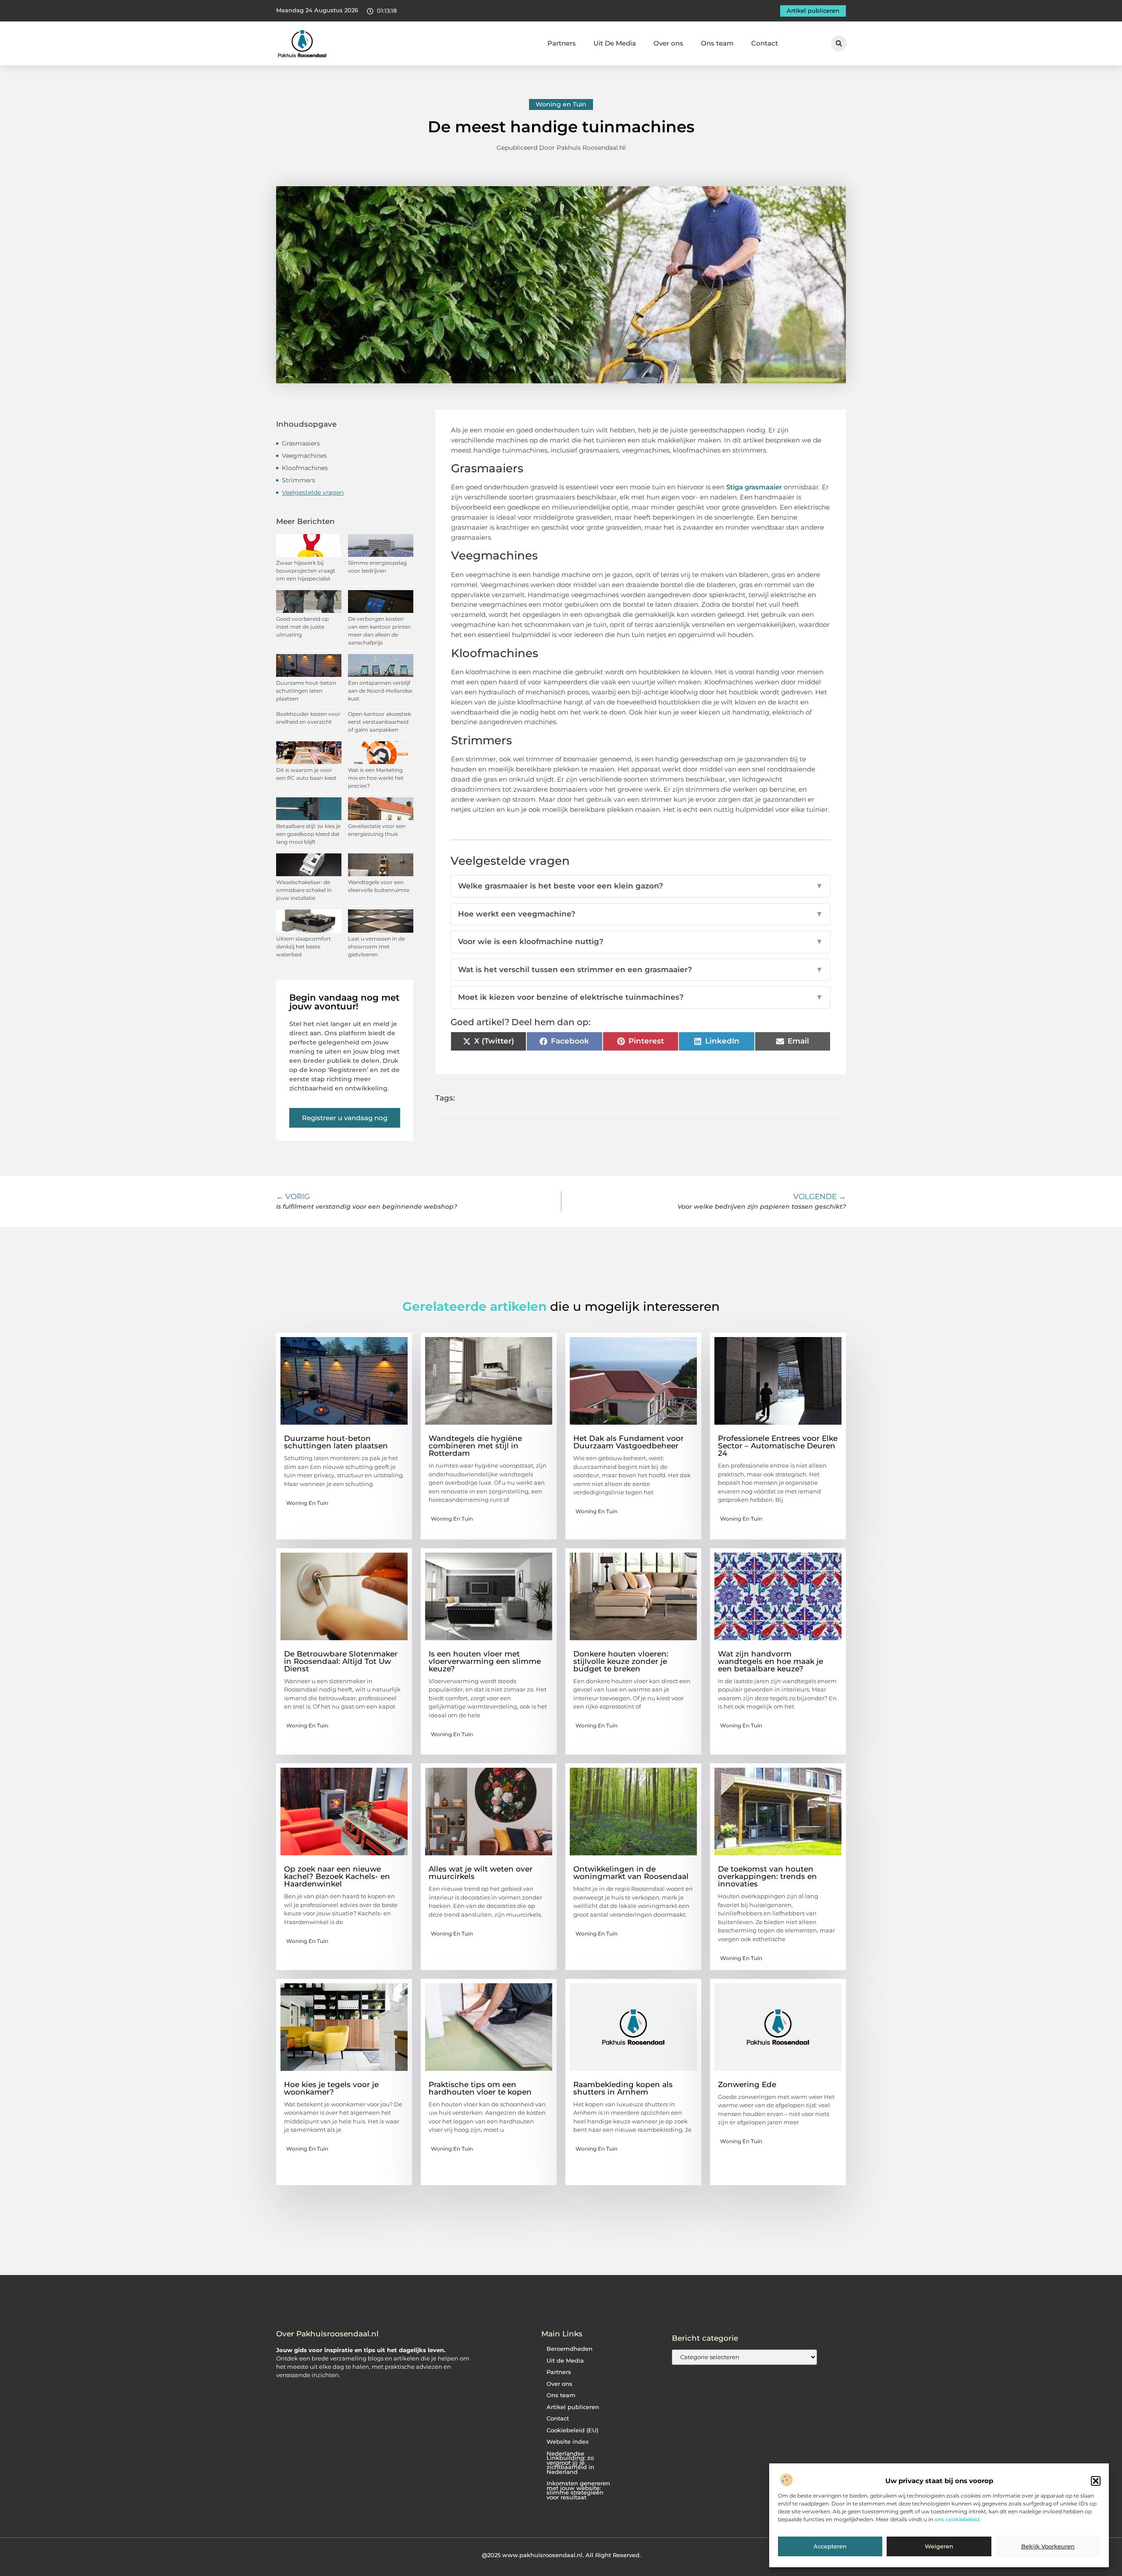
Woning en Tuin (561, 104)
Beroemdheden (570, 2349)
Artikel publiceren (573, 2407)
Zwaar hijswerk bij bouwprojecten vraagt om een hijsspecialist (306, 571)
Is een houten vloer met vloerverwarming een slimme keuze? (485, 1661)
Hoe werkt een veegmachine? (641, 914)
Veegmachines (304, 456)
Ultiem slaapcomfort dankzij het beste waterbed (304, 947)
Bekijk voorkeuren (1048, 2547)
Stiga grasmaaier (754, 487)
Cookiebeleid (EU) (572, 2430)
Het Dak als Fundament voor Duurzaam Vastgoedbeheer (628, 1442)
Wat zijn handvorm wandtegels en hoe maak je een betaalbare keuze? (770, 1661)
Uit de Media (565, 2361)
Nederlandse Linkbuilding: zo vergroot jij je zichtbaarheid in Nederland (570, 2463)
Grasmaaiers (301, 443)
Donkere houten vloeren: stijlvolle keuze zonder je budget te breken (621, 1661)
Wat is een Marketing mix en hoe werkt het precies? (376, 778)
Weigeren (939, 2547)
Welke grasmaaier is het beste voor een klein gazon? (641, 886)
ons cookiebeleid (957, 2520)
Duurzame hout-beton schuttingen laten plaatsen (306, 691)
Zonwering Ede (747, 2084)
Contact (765, 43)
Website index (568, 2442)
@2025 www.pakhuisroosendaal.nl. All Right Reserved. (561, 2555)
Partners (562, 43)
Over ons (668, 43)
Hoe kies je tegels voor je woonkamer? (331, 2088)
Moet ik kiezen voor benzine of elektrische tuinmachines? (641, 997)
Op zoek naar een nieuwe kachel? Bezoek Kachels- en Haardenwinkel (337, 1876)
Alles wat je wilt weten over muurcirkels (481, 1873)
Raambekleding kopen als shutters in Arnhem (623, 2088)
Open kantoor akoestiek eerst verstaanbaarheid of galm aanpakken (380, 722)
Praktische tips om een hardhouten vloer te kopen (480, 2088)
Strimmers (298, 480)
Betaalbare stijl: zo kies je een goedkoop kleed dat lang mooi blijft (308, 834)
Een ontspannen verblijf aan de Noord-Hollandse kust (380, 691)
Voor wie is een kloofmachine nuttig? (641, 941)
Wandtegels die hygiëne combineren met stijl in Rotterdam (475, 1446)
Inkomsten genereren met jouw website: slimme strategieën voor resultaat (578, 2490)
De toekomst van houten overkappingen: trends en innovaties (767, 1876)
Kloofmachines (305, 468)
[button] (1096, 2481)
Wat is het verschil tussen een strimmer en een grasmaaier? (641, 970)
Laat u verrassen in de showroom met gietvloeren (376, 947)
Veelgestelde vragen (313, 492)
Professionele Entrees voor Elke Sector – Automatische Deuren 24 (778, 1446)
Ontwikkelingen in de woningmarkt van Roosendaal (631, 1873)
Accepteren (830, 2547)
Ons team (717, 43)
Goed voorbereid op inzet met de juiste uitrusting (302, 627)
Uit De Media (615, 43)
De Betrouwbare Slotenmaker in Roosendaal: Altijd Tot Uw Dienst (341, 1661)
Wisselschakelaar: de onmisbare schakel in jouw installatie (304, 890)
